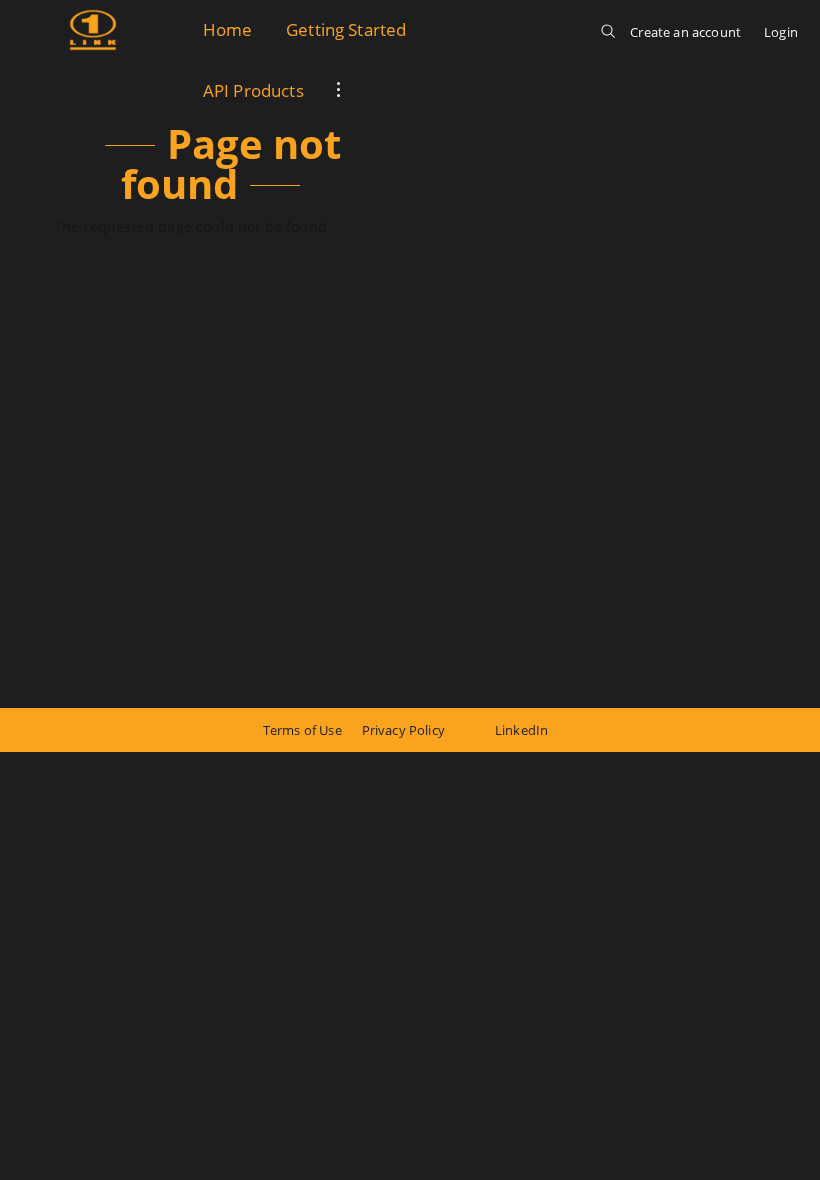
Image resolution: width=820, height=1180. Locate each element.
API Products (253, 90)
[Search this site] (608, 42)
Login (781, 32)
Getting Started (346, 29)
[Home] (93, 30)
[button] (339, 91)
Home (228, 29)
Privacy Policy (403, 730)
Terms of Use (302, 730)
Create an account (685, 32)
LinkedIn (521, 730)
